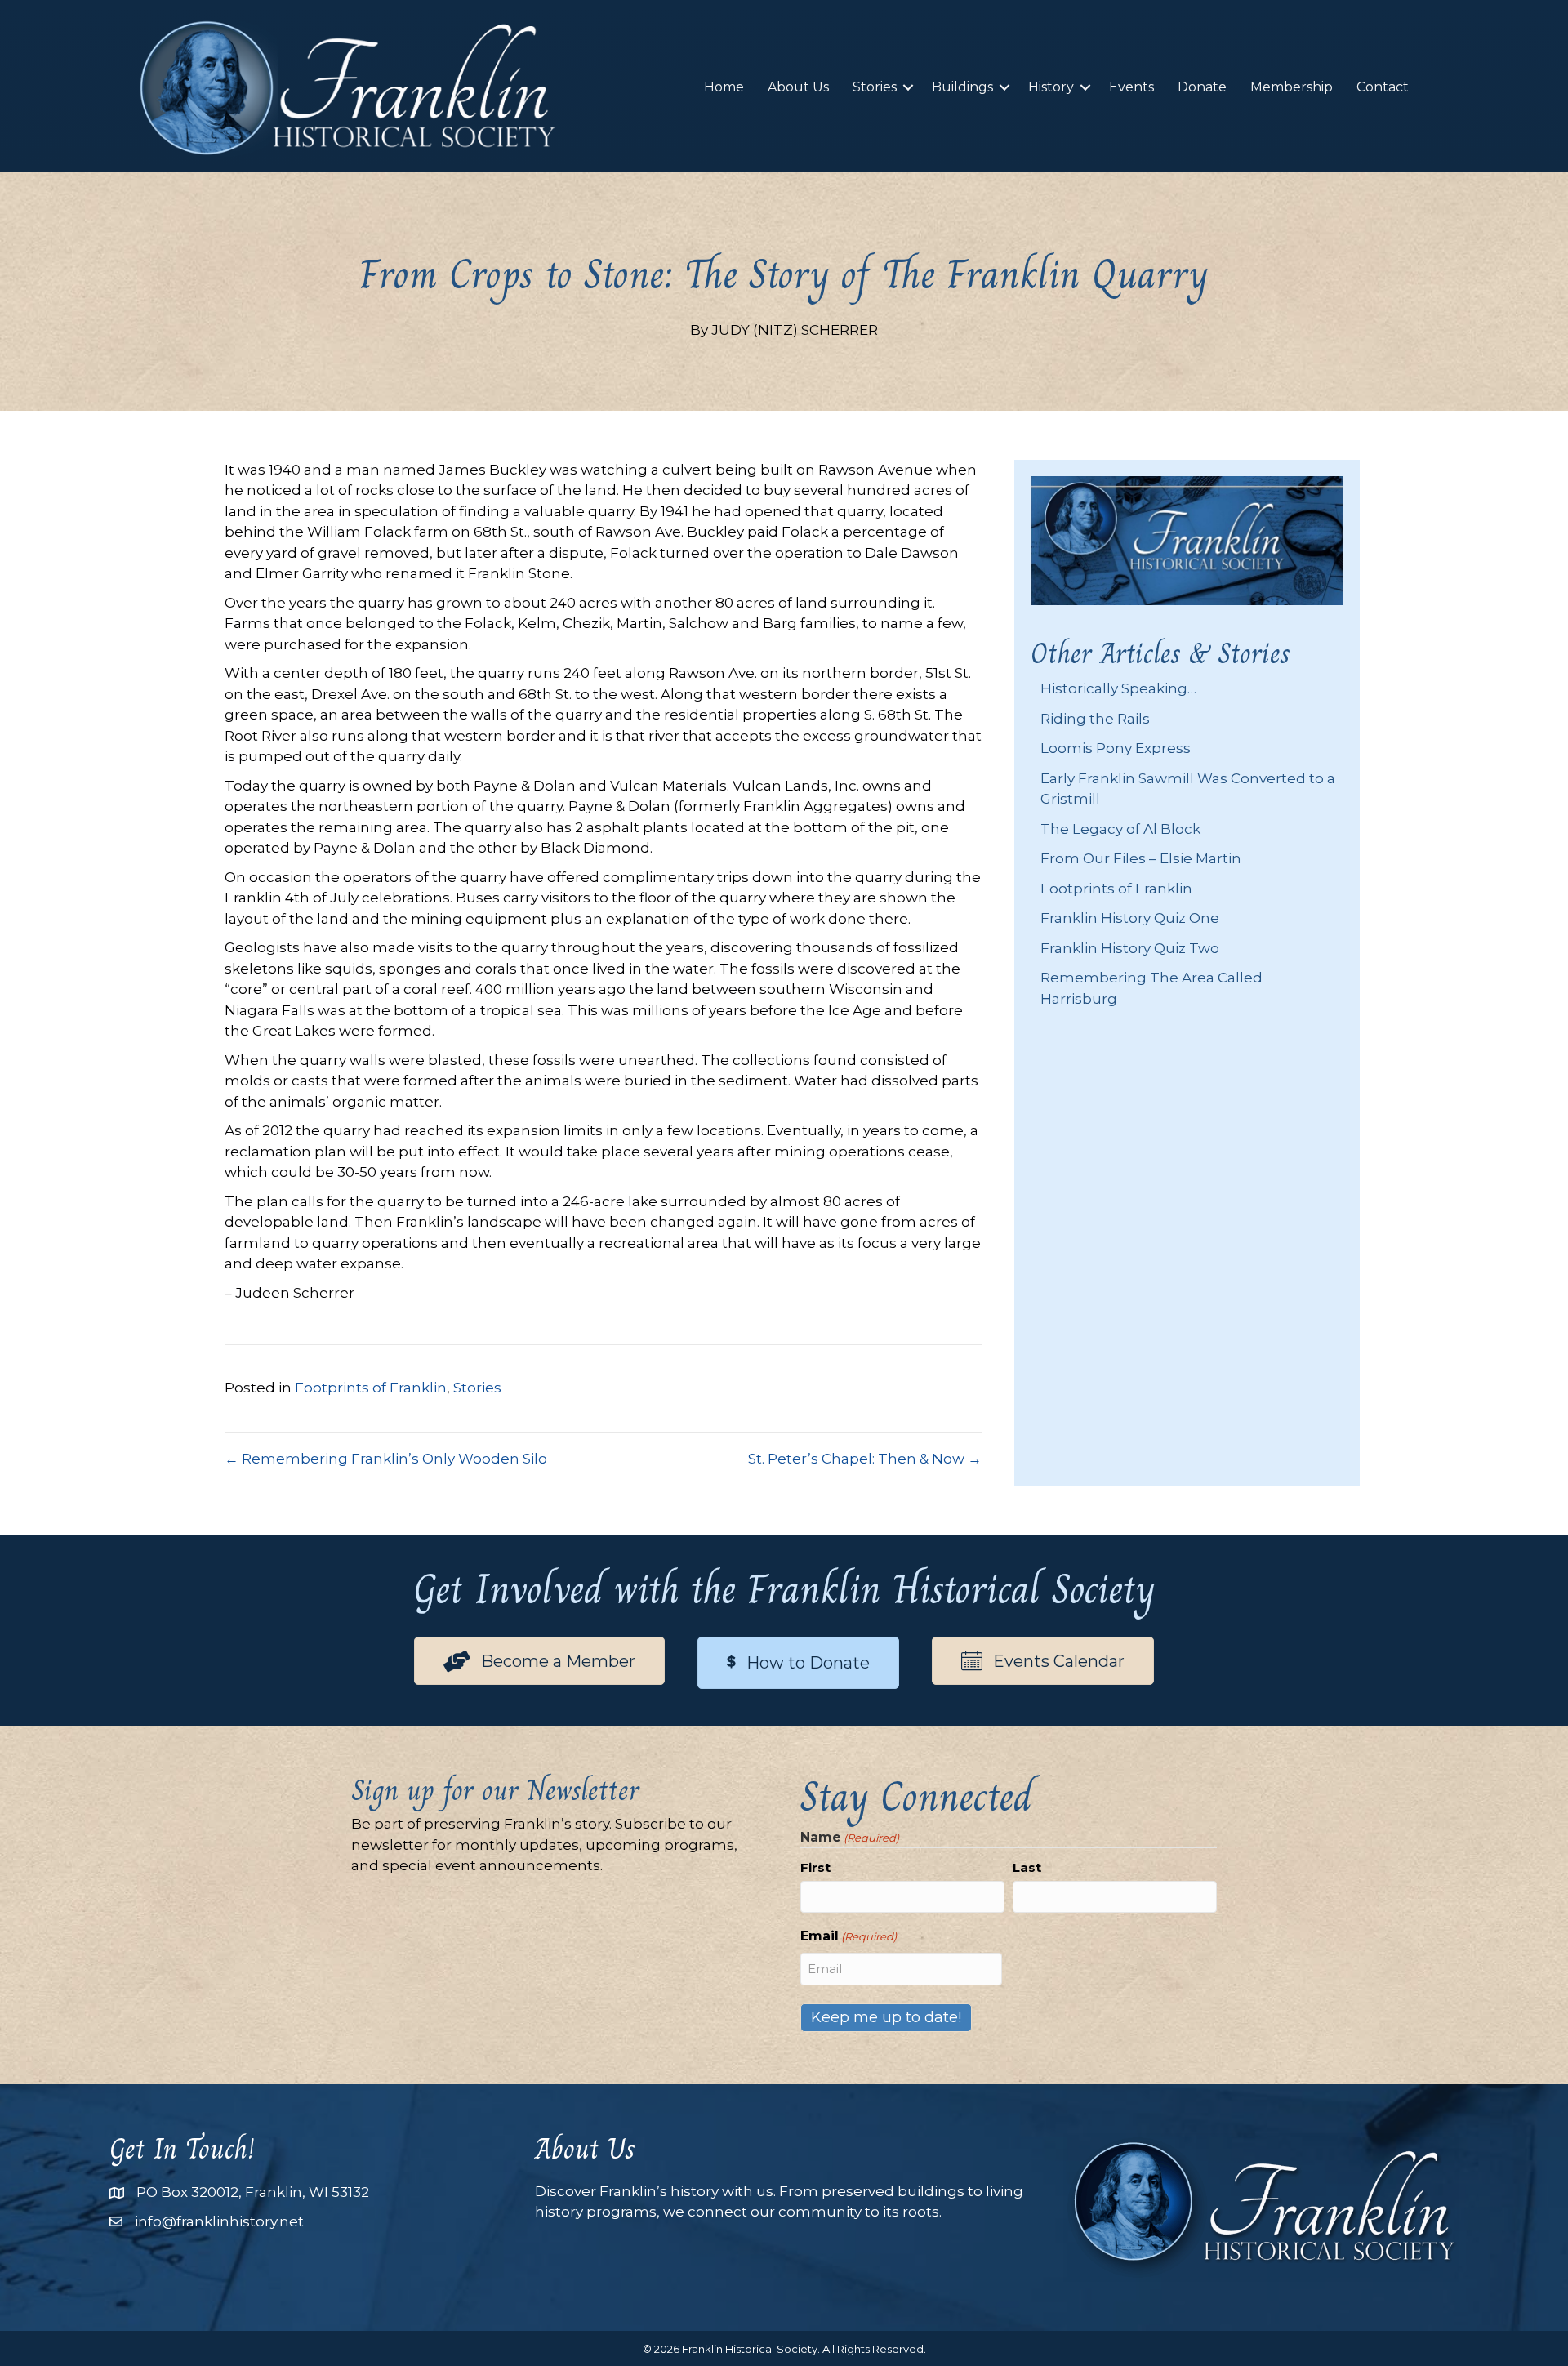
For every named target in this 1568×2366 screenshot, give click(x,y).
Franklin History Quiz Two (1130, 948)
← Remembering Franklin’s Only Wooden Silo (386, 1459)
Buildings (962, 87)
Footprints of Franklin (371, 1388)
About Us (798, 87)
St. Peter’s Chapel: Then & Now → (865, 1459)
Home (724, 87)
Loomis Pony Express (1116, 748)
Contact (1383, 87)
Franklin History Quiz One (1130, 918)
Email (849, 1936)
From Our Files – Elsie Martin (1141, 858)
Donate (1202, 87)
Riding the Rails (1095, 719)
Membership (1292, 87)
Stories (875, 87)
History (1051, 87)
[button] (908, 87)
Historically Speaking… (1118, 688)
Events (1131, 87)
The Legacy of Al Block (1120, 829)
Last (1027, 1867)
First (815, 1867)
